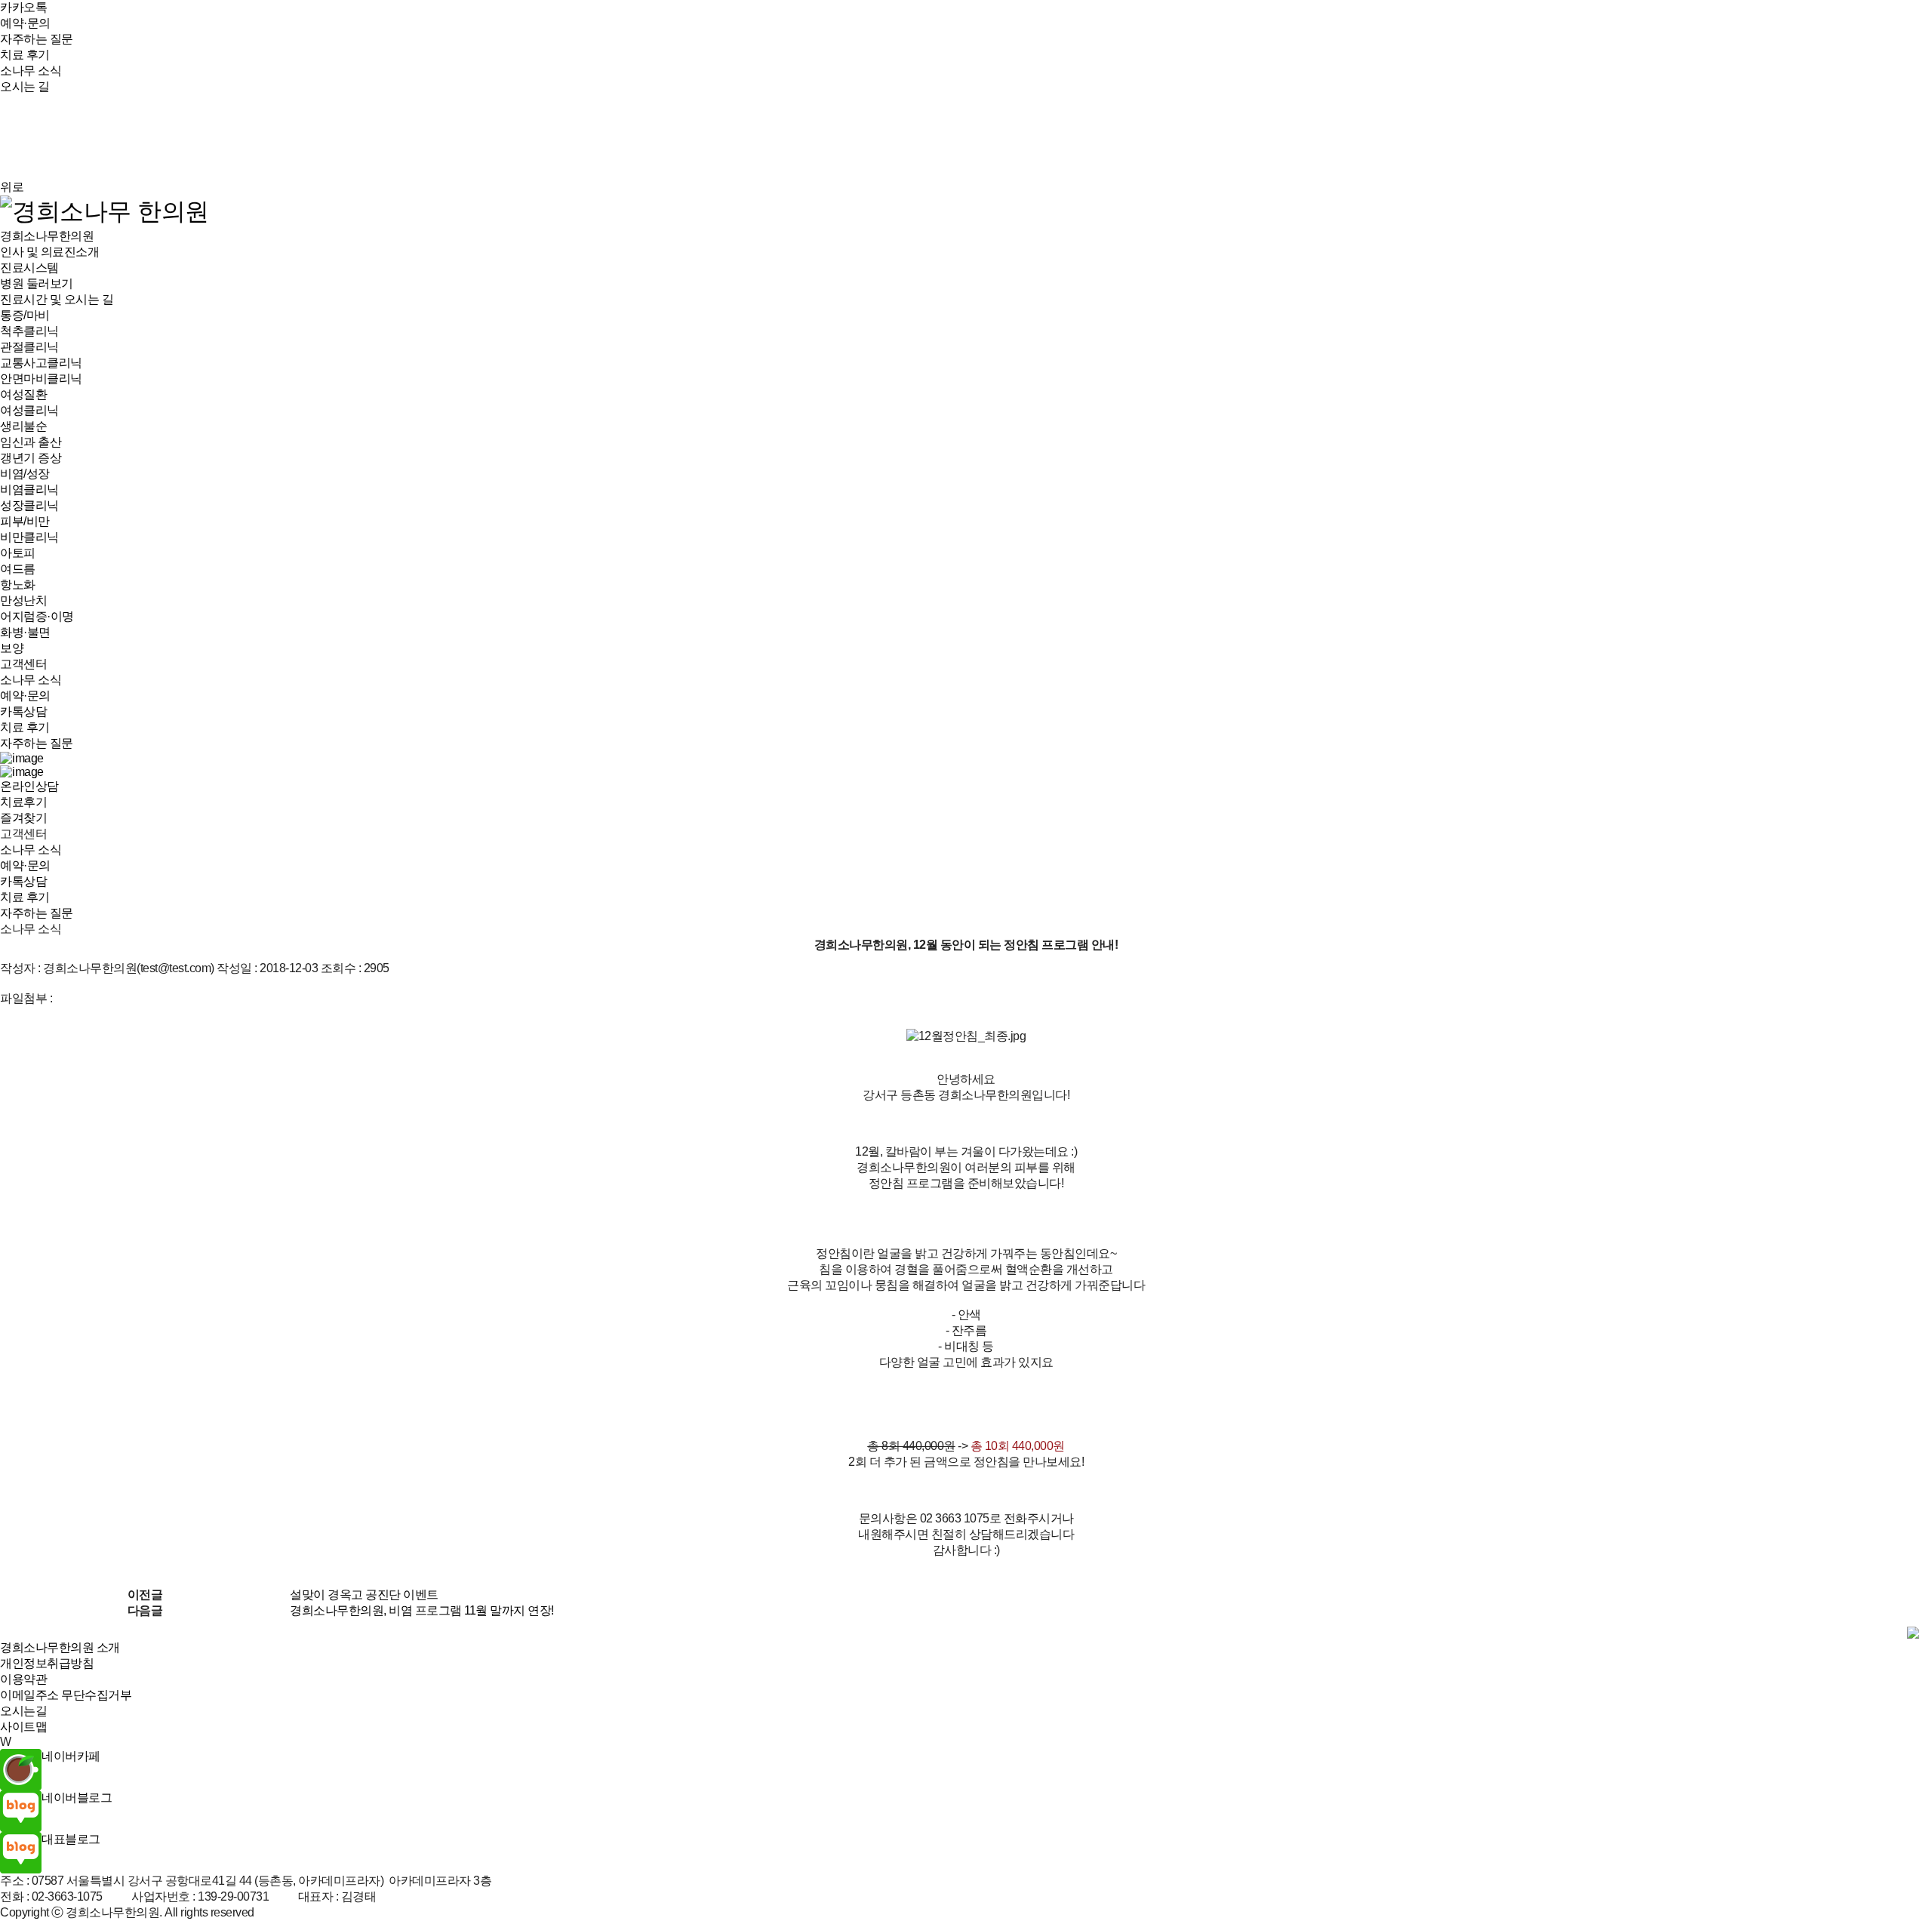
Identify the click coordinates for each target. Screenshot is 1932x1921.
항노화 (18, 585)
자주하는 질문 (37, 39)
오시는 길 (25, 86)
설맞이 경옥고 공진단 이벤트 (364, 1595)
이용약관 (23, 1679)
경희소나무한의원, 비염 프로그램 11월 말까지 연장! (422, 1610)
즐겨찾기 (23, 818)
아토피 (18, 553)
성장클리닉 (29, 505)
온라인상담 (29, 786)
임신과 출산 (31, 442)
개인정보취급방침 (47, 1663)
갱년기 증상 (31, 458)
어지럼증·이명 (37, 616)
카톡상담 (23, 711)
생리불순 (23, 426)
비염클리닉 (29, 489)
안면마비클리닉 (41, 379)
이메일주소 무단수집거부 (66, 1695)
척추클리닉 (29, 331)
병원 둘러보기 (37, 283)
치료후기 (23, 802)
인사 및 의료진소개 (49, 252)
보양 (12, 648)
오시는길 (23, 1711)
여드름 (18, 569)
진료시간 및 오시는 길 (57, 299)
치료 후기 (25, 55)
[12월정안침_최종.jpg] (966, 1037)
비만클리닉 (29, 537)
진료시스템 (29, 268)
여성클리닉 (29, 410)
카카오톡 (23, 7)
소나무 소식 (31, 71)
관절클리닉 (29, 347)
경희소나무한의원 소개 (60, 1647)
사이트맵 (23, 1727)
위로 (12, 187)
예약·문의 (25, 23)
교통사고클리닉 (41, 363)
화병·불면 (25, 632)
